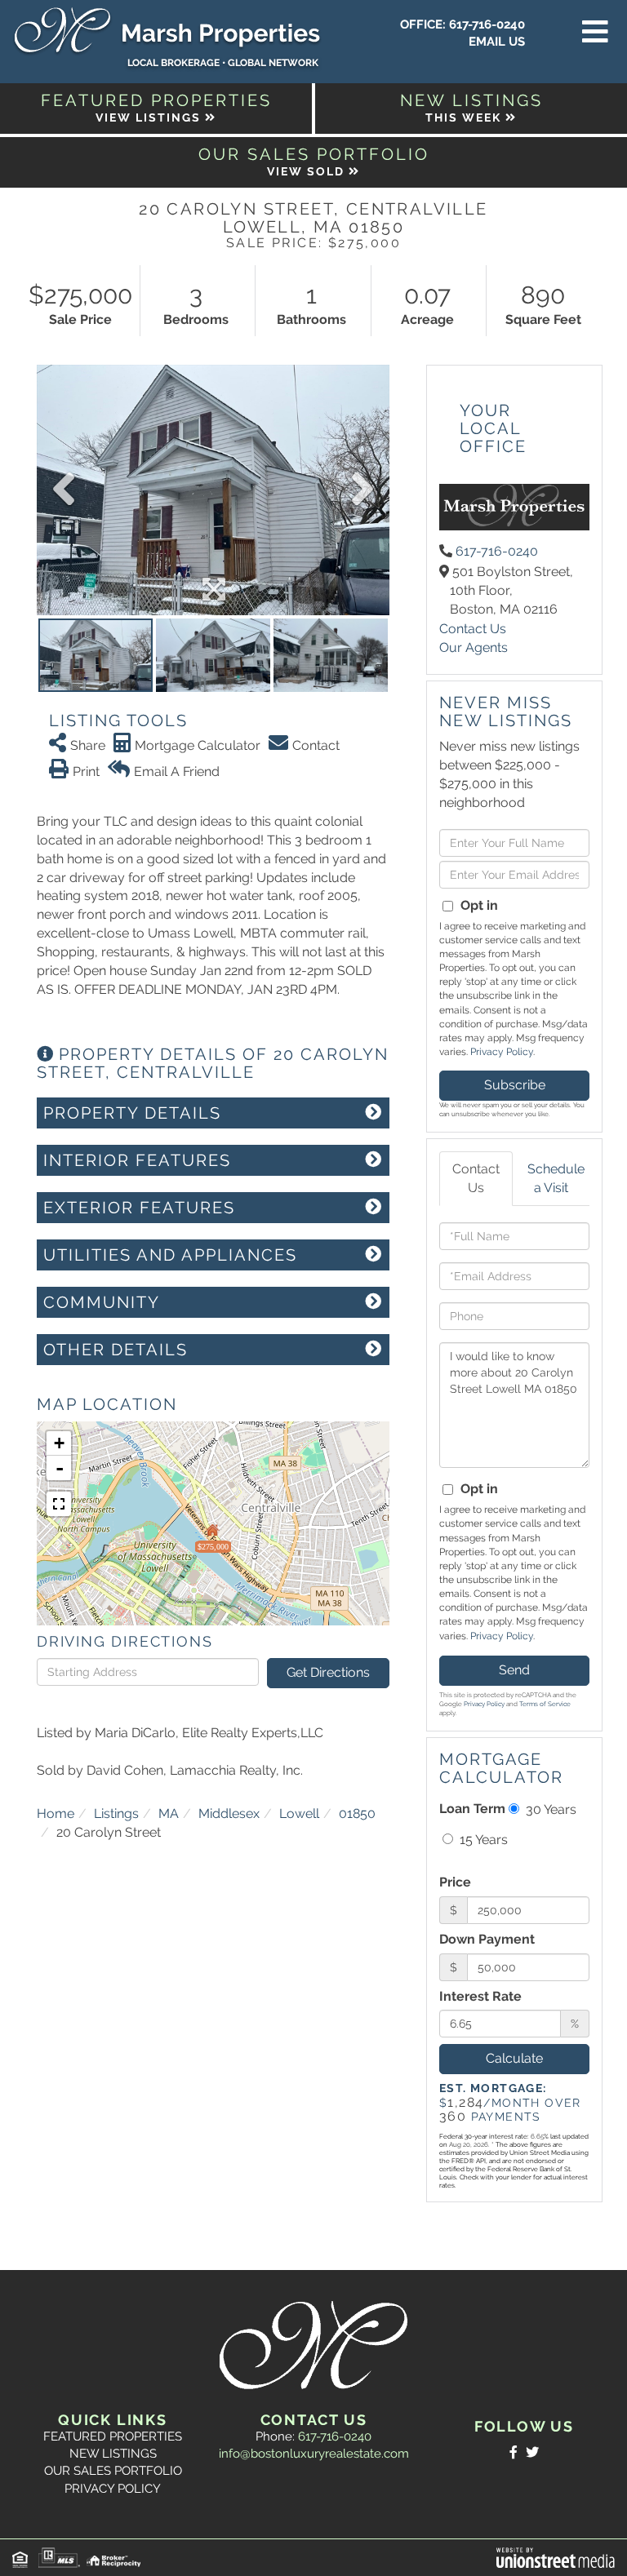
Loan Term (472, 1809)
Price (455, 1882)
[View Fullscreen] (59, 1504)
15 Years (482, 1840)
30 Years (549, 1809)
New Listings (113, 2454)
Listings (116, 1813)
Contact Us (473, 629)
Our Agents (474, 647)
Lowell (299, 1813)
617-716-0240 (487, 24)
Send (514, 1670)
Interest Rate (480, 1996)
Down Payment (487, 1939)
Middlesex (229, 1813)
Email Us (497, 42)
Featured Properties (113, 2436)
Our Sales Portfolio (113, 2471)
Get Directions (328, 1672)
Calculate (514, 2058)
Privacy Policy (502, 1052)
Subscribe (515, 1085)
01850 (357, 1813)
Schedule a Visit (556, 1178)
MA (169, 1813)
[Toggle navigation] (595, 33)
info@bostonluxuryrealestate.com (314, 2454)
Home (56, 1813)
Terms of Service (545, 1704)
